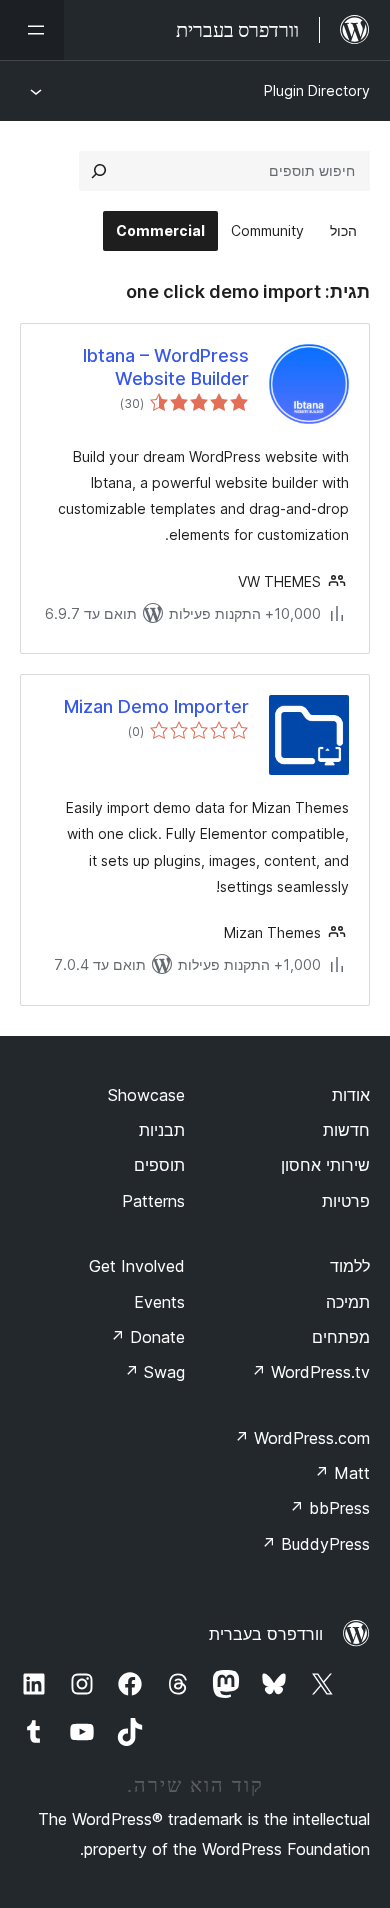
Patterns (153, 1201)
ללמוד (350, 1266)
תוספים (159, 1165)
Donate (147, 1337)
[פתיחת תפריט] (32, 30)
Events (159, 1302)
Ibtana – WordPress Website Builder (166, 367)
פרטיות (346, 1201)
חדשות (346, 1130)
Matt (342, 1473)
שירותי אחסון (325, 1165)
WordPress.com (302, 1438)
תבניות (162, 1130)
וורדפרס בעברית (266, 1634)
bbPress (329, 1508)
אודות (351, 1095)
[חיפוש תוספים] (99, 171)
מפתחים (341, 1337)
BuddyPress (315, 1544)
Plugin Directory (317, 90)
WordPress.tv (310, 1372)
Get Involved (137, 1266)
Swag (154, 1372)
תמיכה (348, 1302)
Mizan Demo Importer (156, 706)
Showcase (146, 1095)
